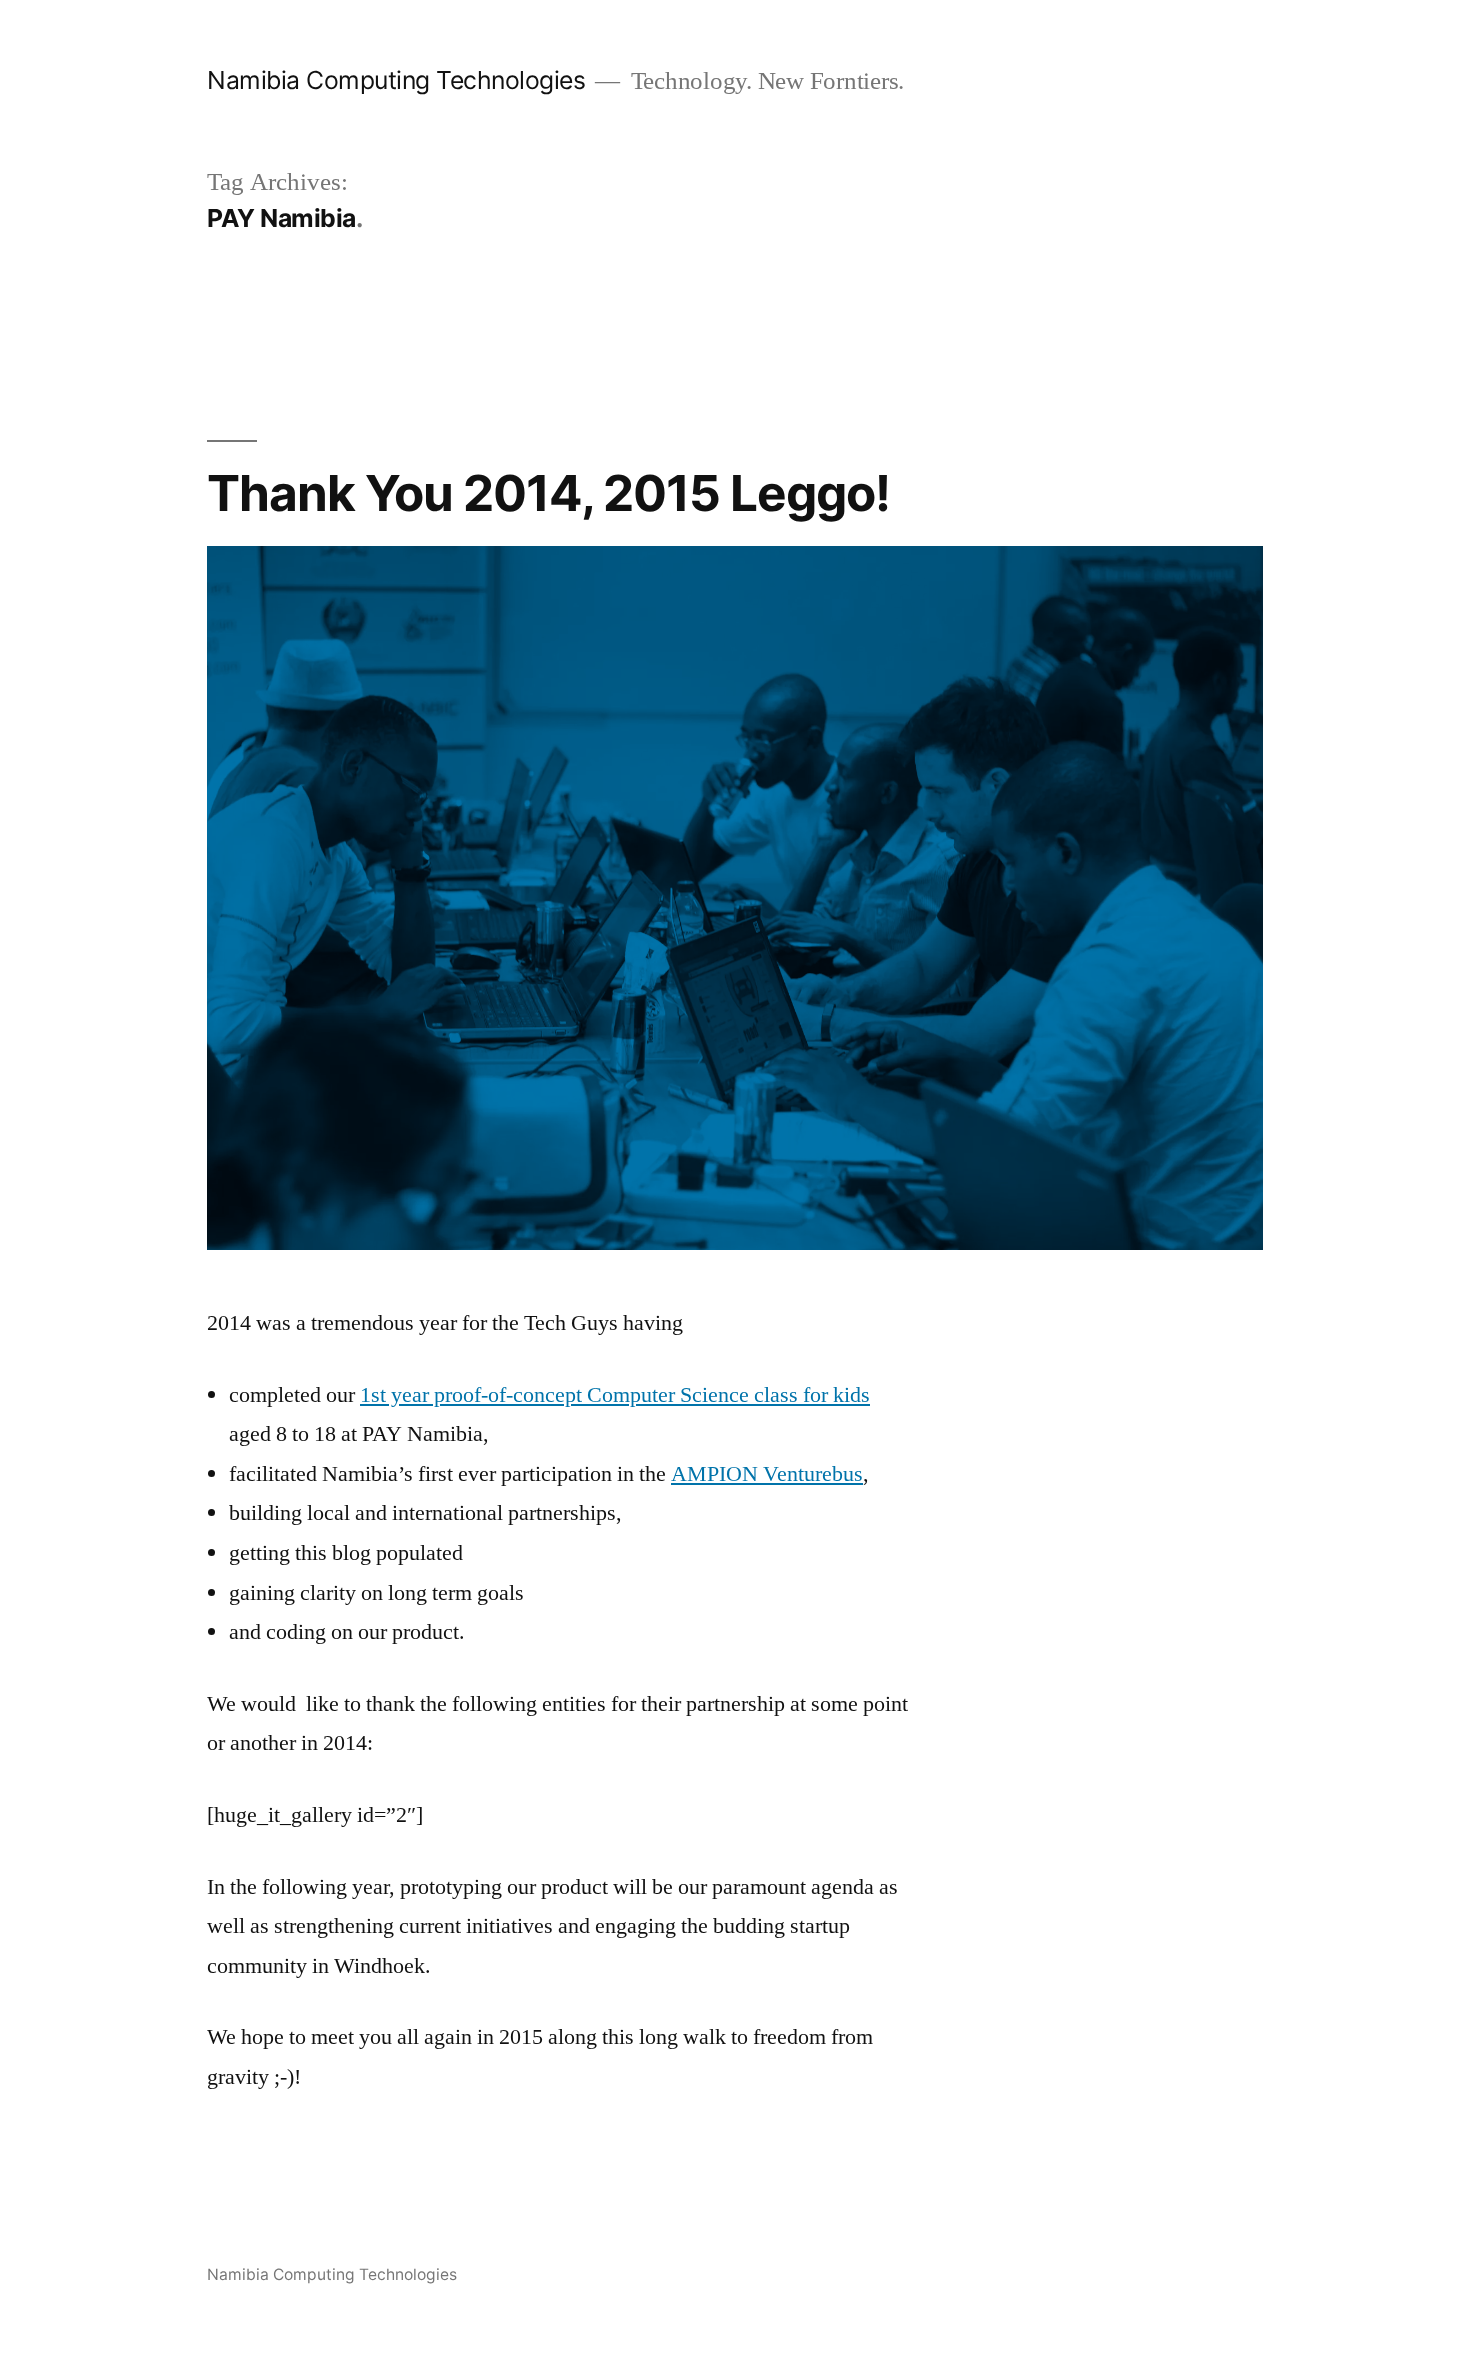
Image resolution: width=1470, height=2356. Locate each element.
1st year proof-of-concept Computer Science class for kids (615, 1395)
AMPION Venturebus (767, 1474)
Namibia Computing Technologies (396, 80)
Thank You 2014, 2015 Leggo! (548, 493)
